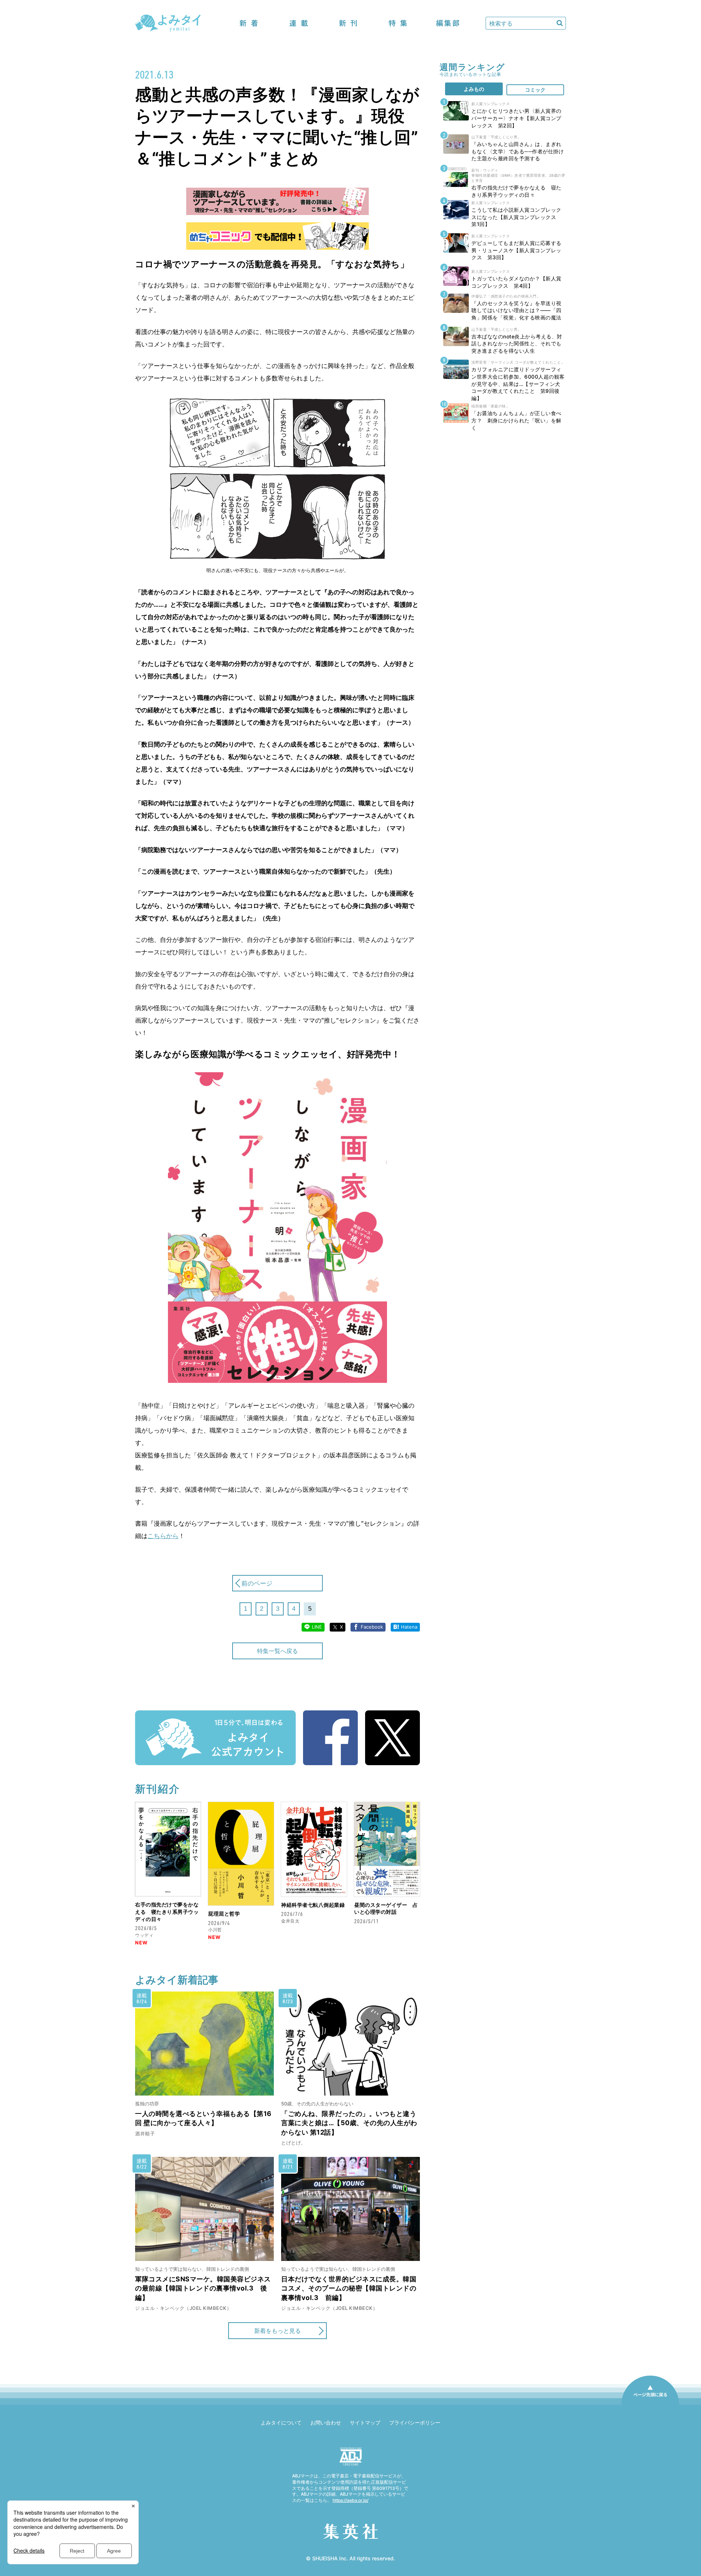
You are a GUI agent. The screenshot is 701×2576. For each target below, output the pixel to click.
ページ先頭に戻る (650, 2404)
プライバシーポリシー (415, 2422)
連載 (299, 23)
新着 (249, 23)
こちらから (163, 1536)
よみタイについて (281, 2422)
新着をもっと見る (277, 2331)
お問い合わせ (326, 2422)
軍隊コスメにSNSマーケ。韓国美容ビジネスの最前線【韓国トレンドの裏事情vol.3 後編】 (203, 2288)
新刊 (348, 23)
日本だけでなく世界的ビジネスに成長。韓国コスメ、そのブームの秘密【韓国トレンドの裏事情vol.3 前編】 (349, 2288)
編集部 (448, 23)
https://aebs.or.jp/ (350, 2500)
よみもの (474, 89)
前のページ (257, 1583)
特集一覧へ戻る (277, 1651)
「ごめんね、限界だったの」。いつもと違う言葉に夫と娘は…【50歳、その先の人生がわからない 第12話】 (349, 2123)
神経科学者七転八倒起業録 (313, 1905)
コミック (535, 90)
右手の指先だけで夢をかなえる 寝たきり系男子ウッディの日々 (167, 1912)
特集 (398, 23)
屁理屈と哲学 (224, 1914)
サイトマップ (365, 2422)
